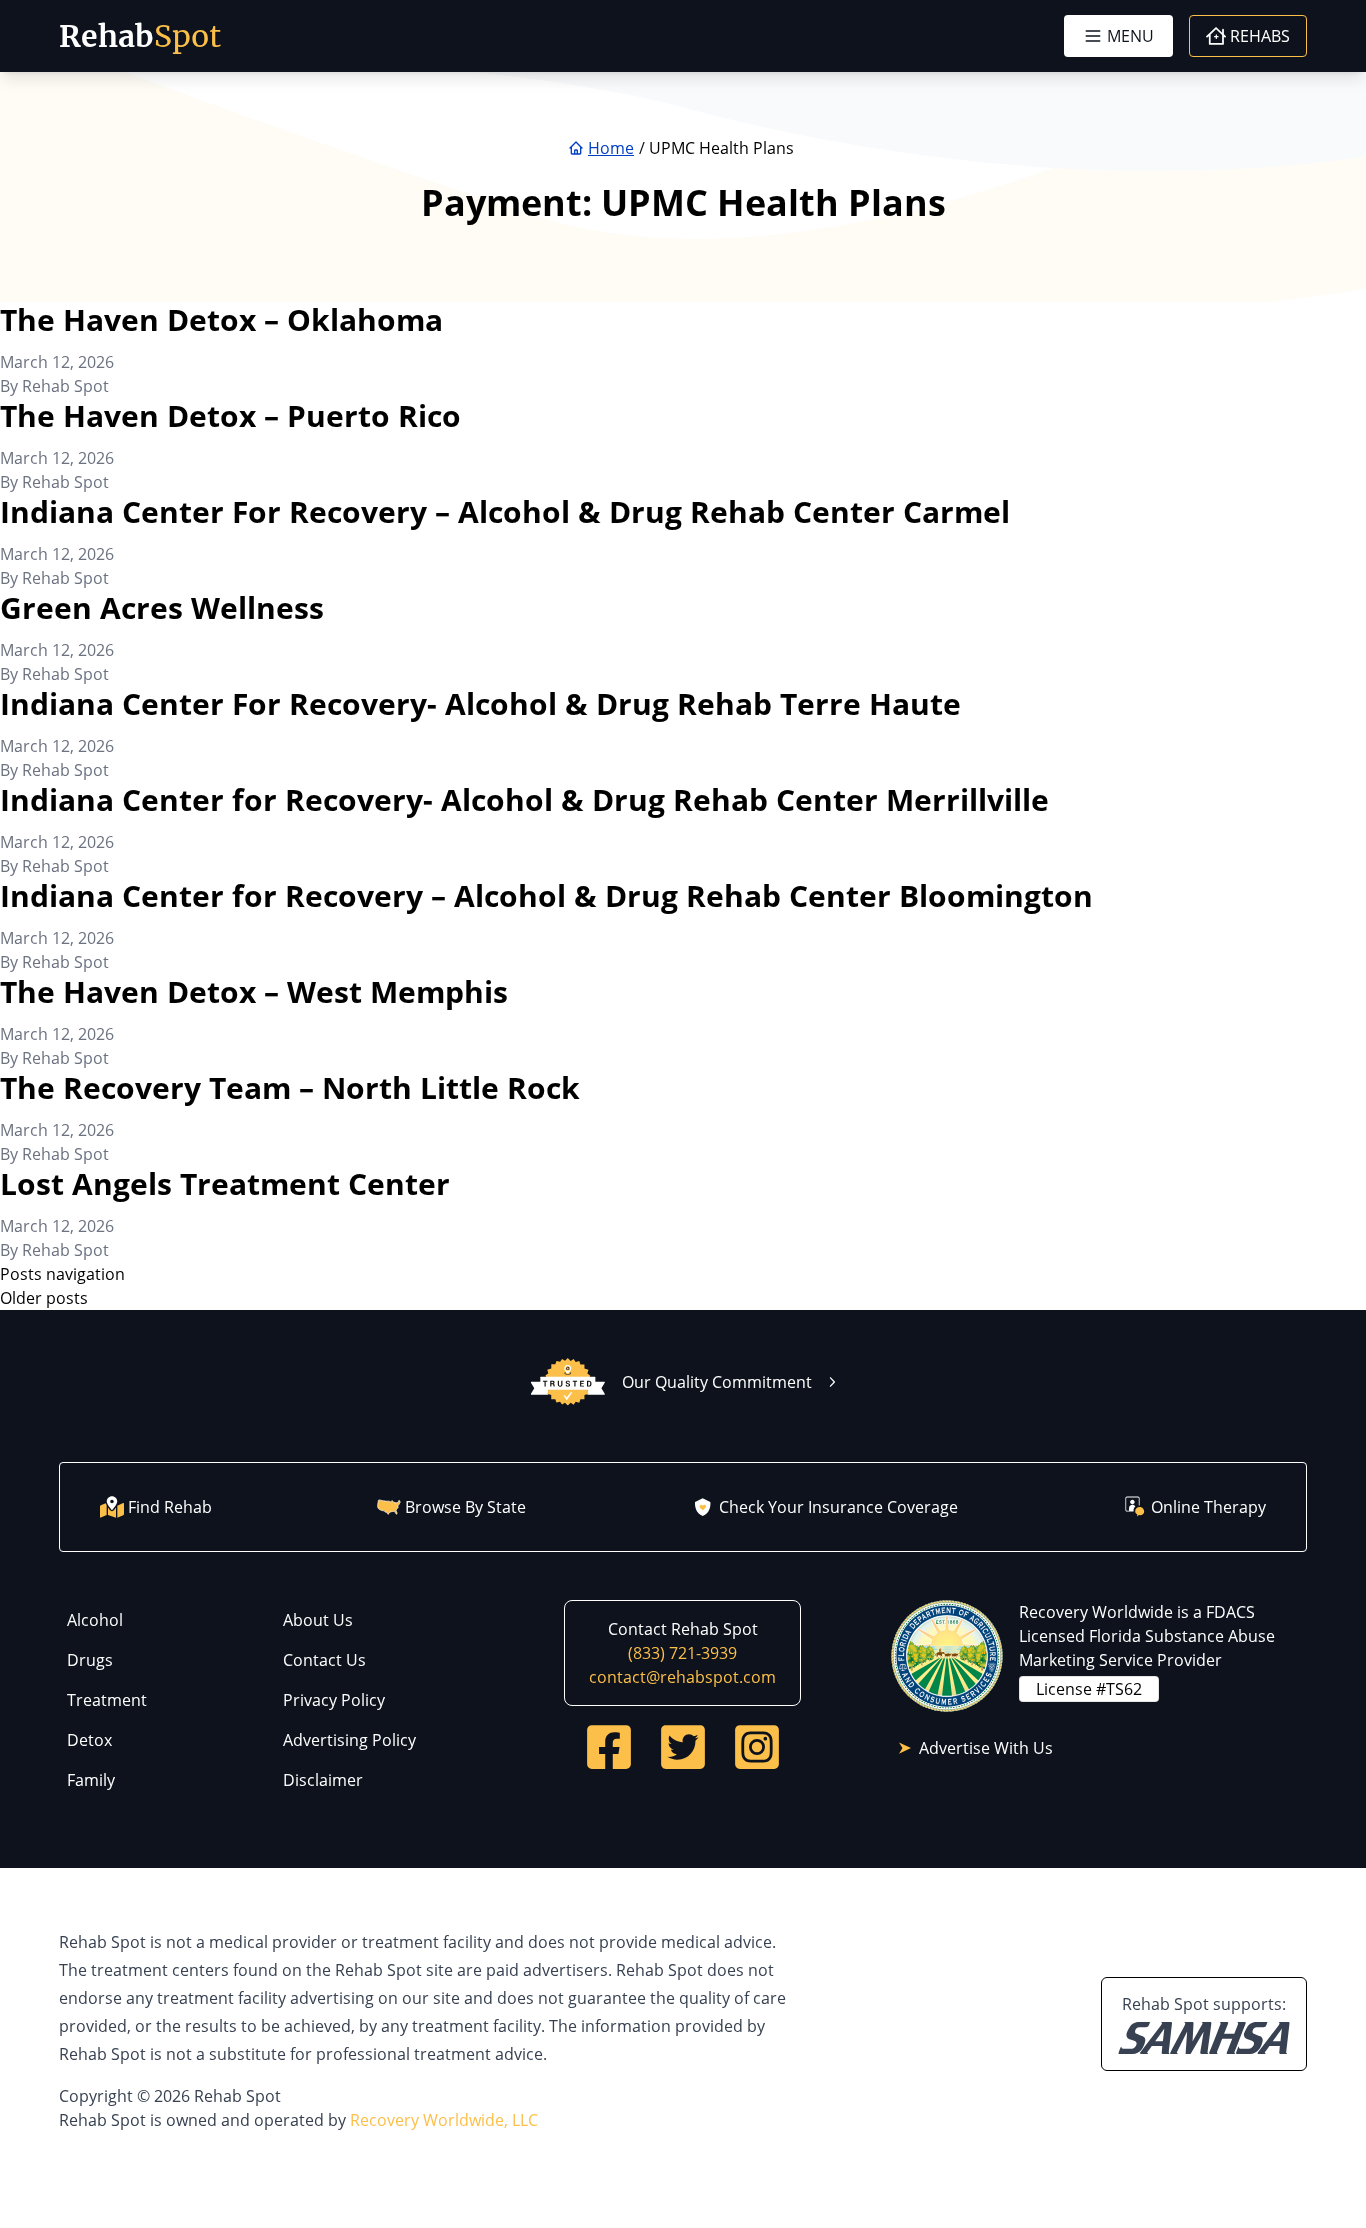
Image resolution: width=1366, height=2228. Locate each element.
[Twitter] (683, 1747)
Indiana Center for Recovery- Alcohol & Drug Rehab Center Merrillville (524, 799)
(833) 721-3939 (682, 1653)
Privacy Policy (334, 1700)
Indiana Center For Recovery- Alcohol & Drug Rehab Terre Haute (480, 703)
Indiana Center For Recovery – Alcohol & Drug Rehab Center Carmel (505, 511)
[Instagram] (757, 1747)
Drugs (90, 1660)
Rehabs (1260, 36)
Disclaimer (323, 1780)
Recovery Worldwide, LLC (444, 2120)
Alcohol (95, 1620)
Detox (89, 1740)
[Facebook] (609, 1747)
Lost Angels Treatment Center (225, 1183)
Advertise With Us (986, 1748)
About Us (318, 1620)
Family (91, 1780)
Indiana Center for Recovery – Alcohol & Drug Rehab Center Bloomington (546, 895)
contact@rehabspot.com (682, 1677)
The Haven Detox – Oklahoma (221, 319)
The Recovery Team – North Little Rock (290, 1087)
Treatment (107, 1700)
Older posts (44, 1298)
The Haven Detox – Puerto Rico (230, 415)
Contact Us (324, 1660)
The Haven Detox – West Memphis (254, 991)
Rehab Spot (65, 386)
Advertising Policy (349, 1740)
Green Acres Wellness (162, 607)
